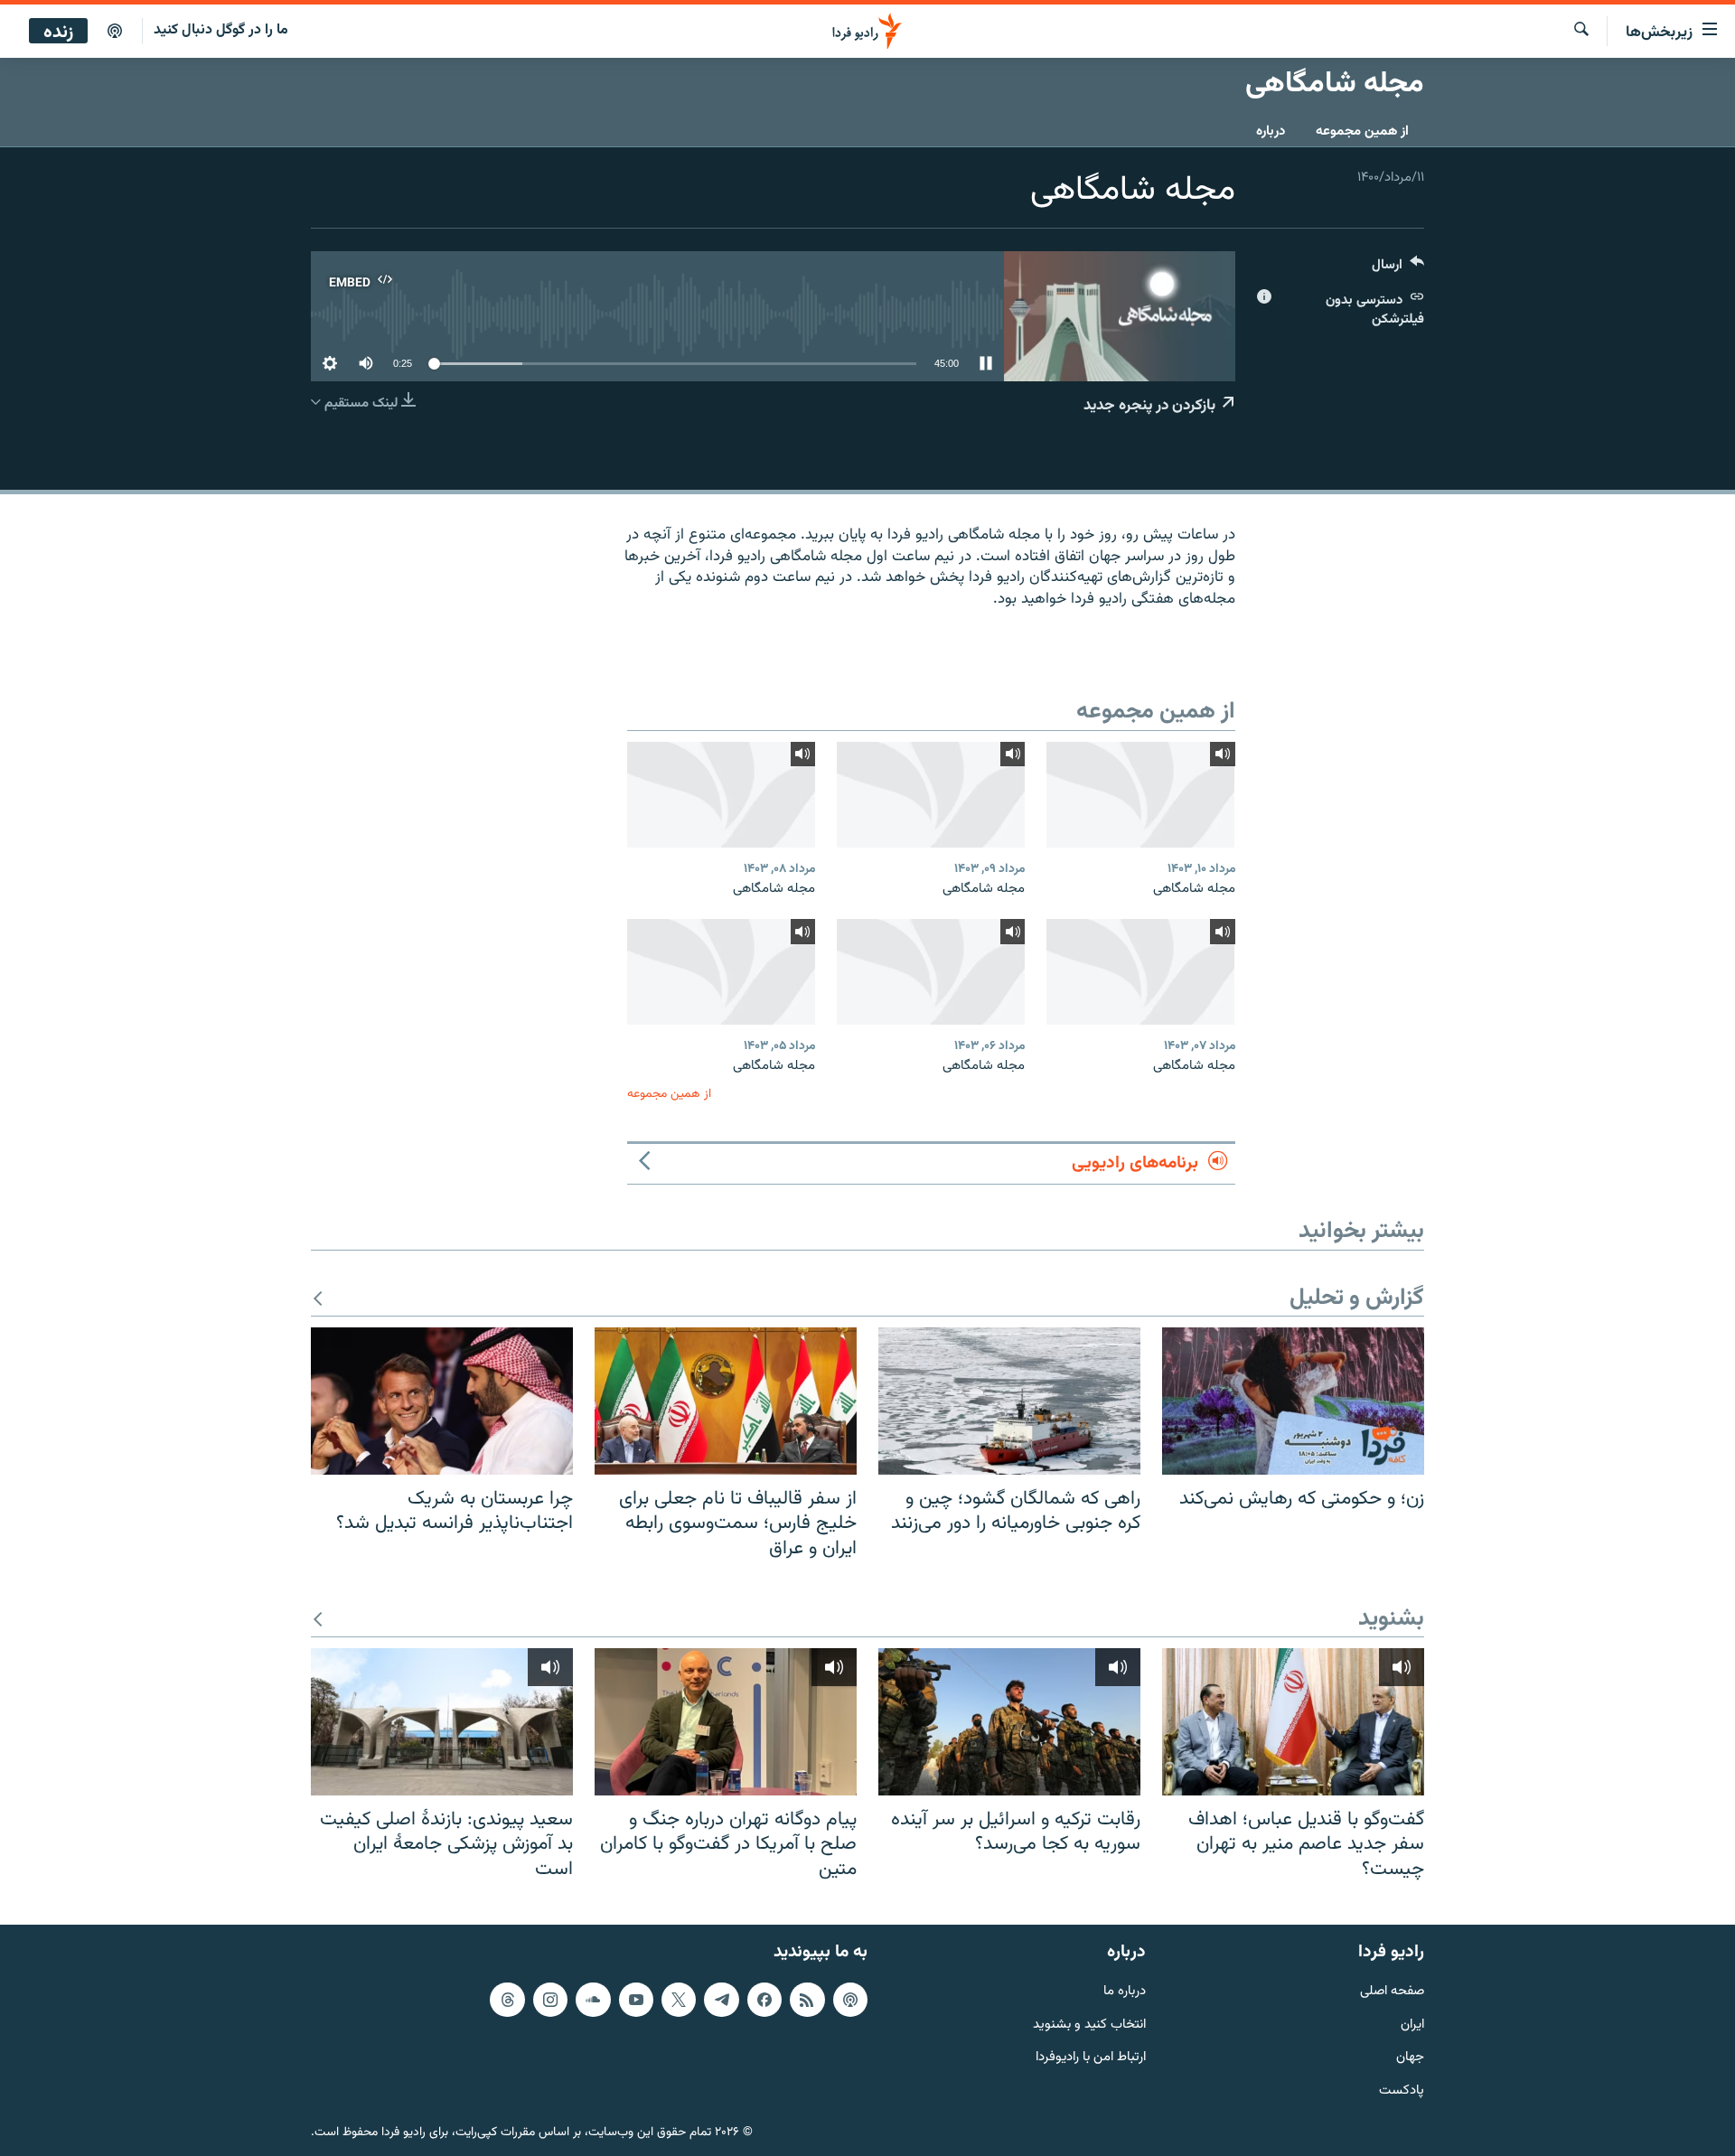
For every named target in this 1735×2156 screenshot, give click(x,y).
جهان (1410, 2059)
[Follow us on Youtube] (636, 2000)
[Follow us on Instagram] (550, 2000)
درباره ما (1125, 1992)
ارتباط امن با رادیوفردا (1091, 2059)
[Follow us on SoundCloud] (593, 2000)
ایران (1412, 2025)
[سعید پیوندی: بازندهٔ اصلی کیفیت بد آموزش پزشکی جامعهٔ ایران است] (442, 1722)
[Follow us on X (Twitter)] (679, 2000)
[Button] (1398, 269)
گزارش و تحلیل (1357, 1299)
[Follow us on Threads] (507, 2000)
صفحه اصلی (1392, 1992)
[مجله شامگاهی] (1140, 795)
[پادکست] (115, 32)
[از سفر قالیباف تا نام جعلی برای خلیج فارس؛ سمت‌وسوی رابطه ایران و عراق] (726, 1401)
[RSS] (807, 2000)
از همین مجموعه (1362, 131)
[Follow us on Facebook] (764, 2000)
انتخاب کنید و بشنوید (1089, 2025)
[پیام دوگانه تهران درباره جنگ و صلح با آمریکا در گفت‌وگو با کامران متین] (726, 1722)
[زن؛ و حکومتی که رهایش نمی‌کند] (1293, 1401)
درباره (1271, 131)
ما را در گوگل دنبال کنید (221, 30)
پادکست (1402, 2091)
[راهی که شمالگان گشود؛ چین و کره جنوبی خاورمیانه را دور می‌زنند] (1009, 1401)
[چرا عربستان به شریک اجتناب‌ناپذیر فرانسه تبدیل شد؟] (442, 1401)
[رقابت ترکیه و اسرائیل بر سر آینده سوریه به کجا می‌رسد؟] (1009, 1722)
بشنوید (1391, 1620)
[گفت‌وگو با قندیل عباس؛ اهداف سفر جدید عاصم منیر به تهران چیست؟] (1293, 1722)
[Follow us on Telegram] (721, 2000)
